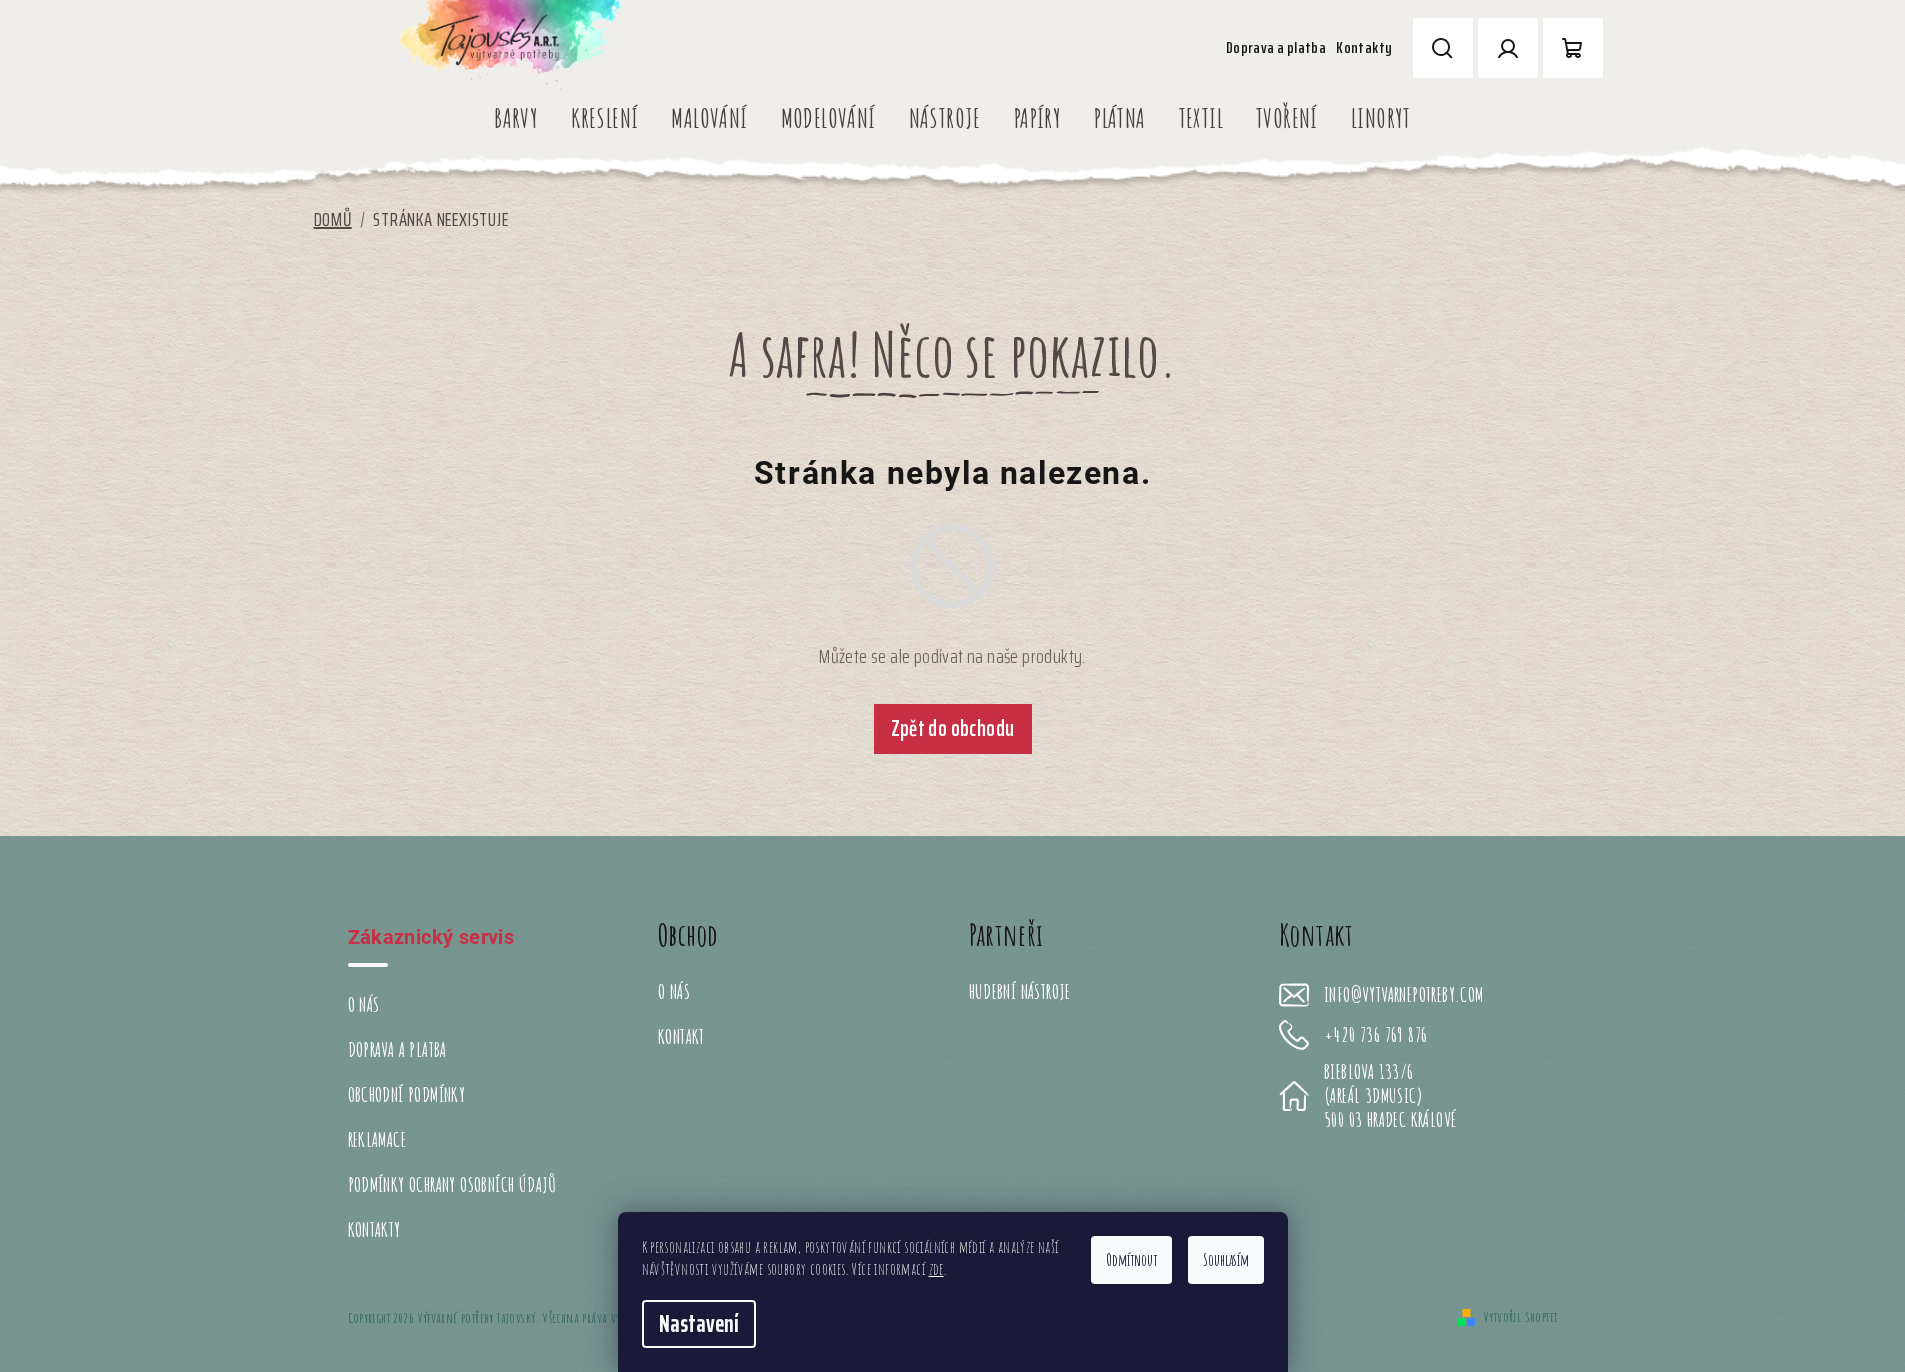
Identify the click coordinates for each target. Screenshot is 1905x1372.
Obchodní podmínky (407, 1094)
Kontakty (1364, 47)
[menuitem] (516, 118)
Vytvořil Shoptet (1520, 1316)
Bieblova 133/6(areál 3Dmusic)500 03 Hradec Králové (1390, 1096)
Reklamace (377, 1139)
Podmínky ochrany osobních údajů (452, 1184)
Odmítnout (1131, 1260)
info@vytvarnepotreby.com (1404, 995)
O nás (364, 1004)
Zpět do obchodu (953, 728)
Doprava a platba (1276, 47)
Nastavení (699, 1324)
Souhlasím (1226, 1260)
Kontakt (681, 1036)
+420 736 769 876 (1375, 1035)
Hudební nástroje (1020, 991)
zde (936, 1269)
